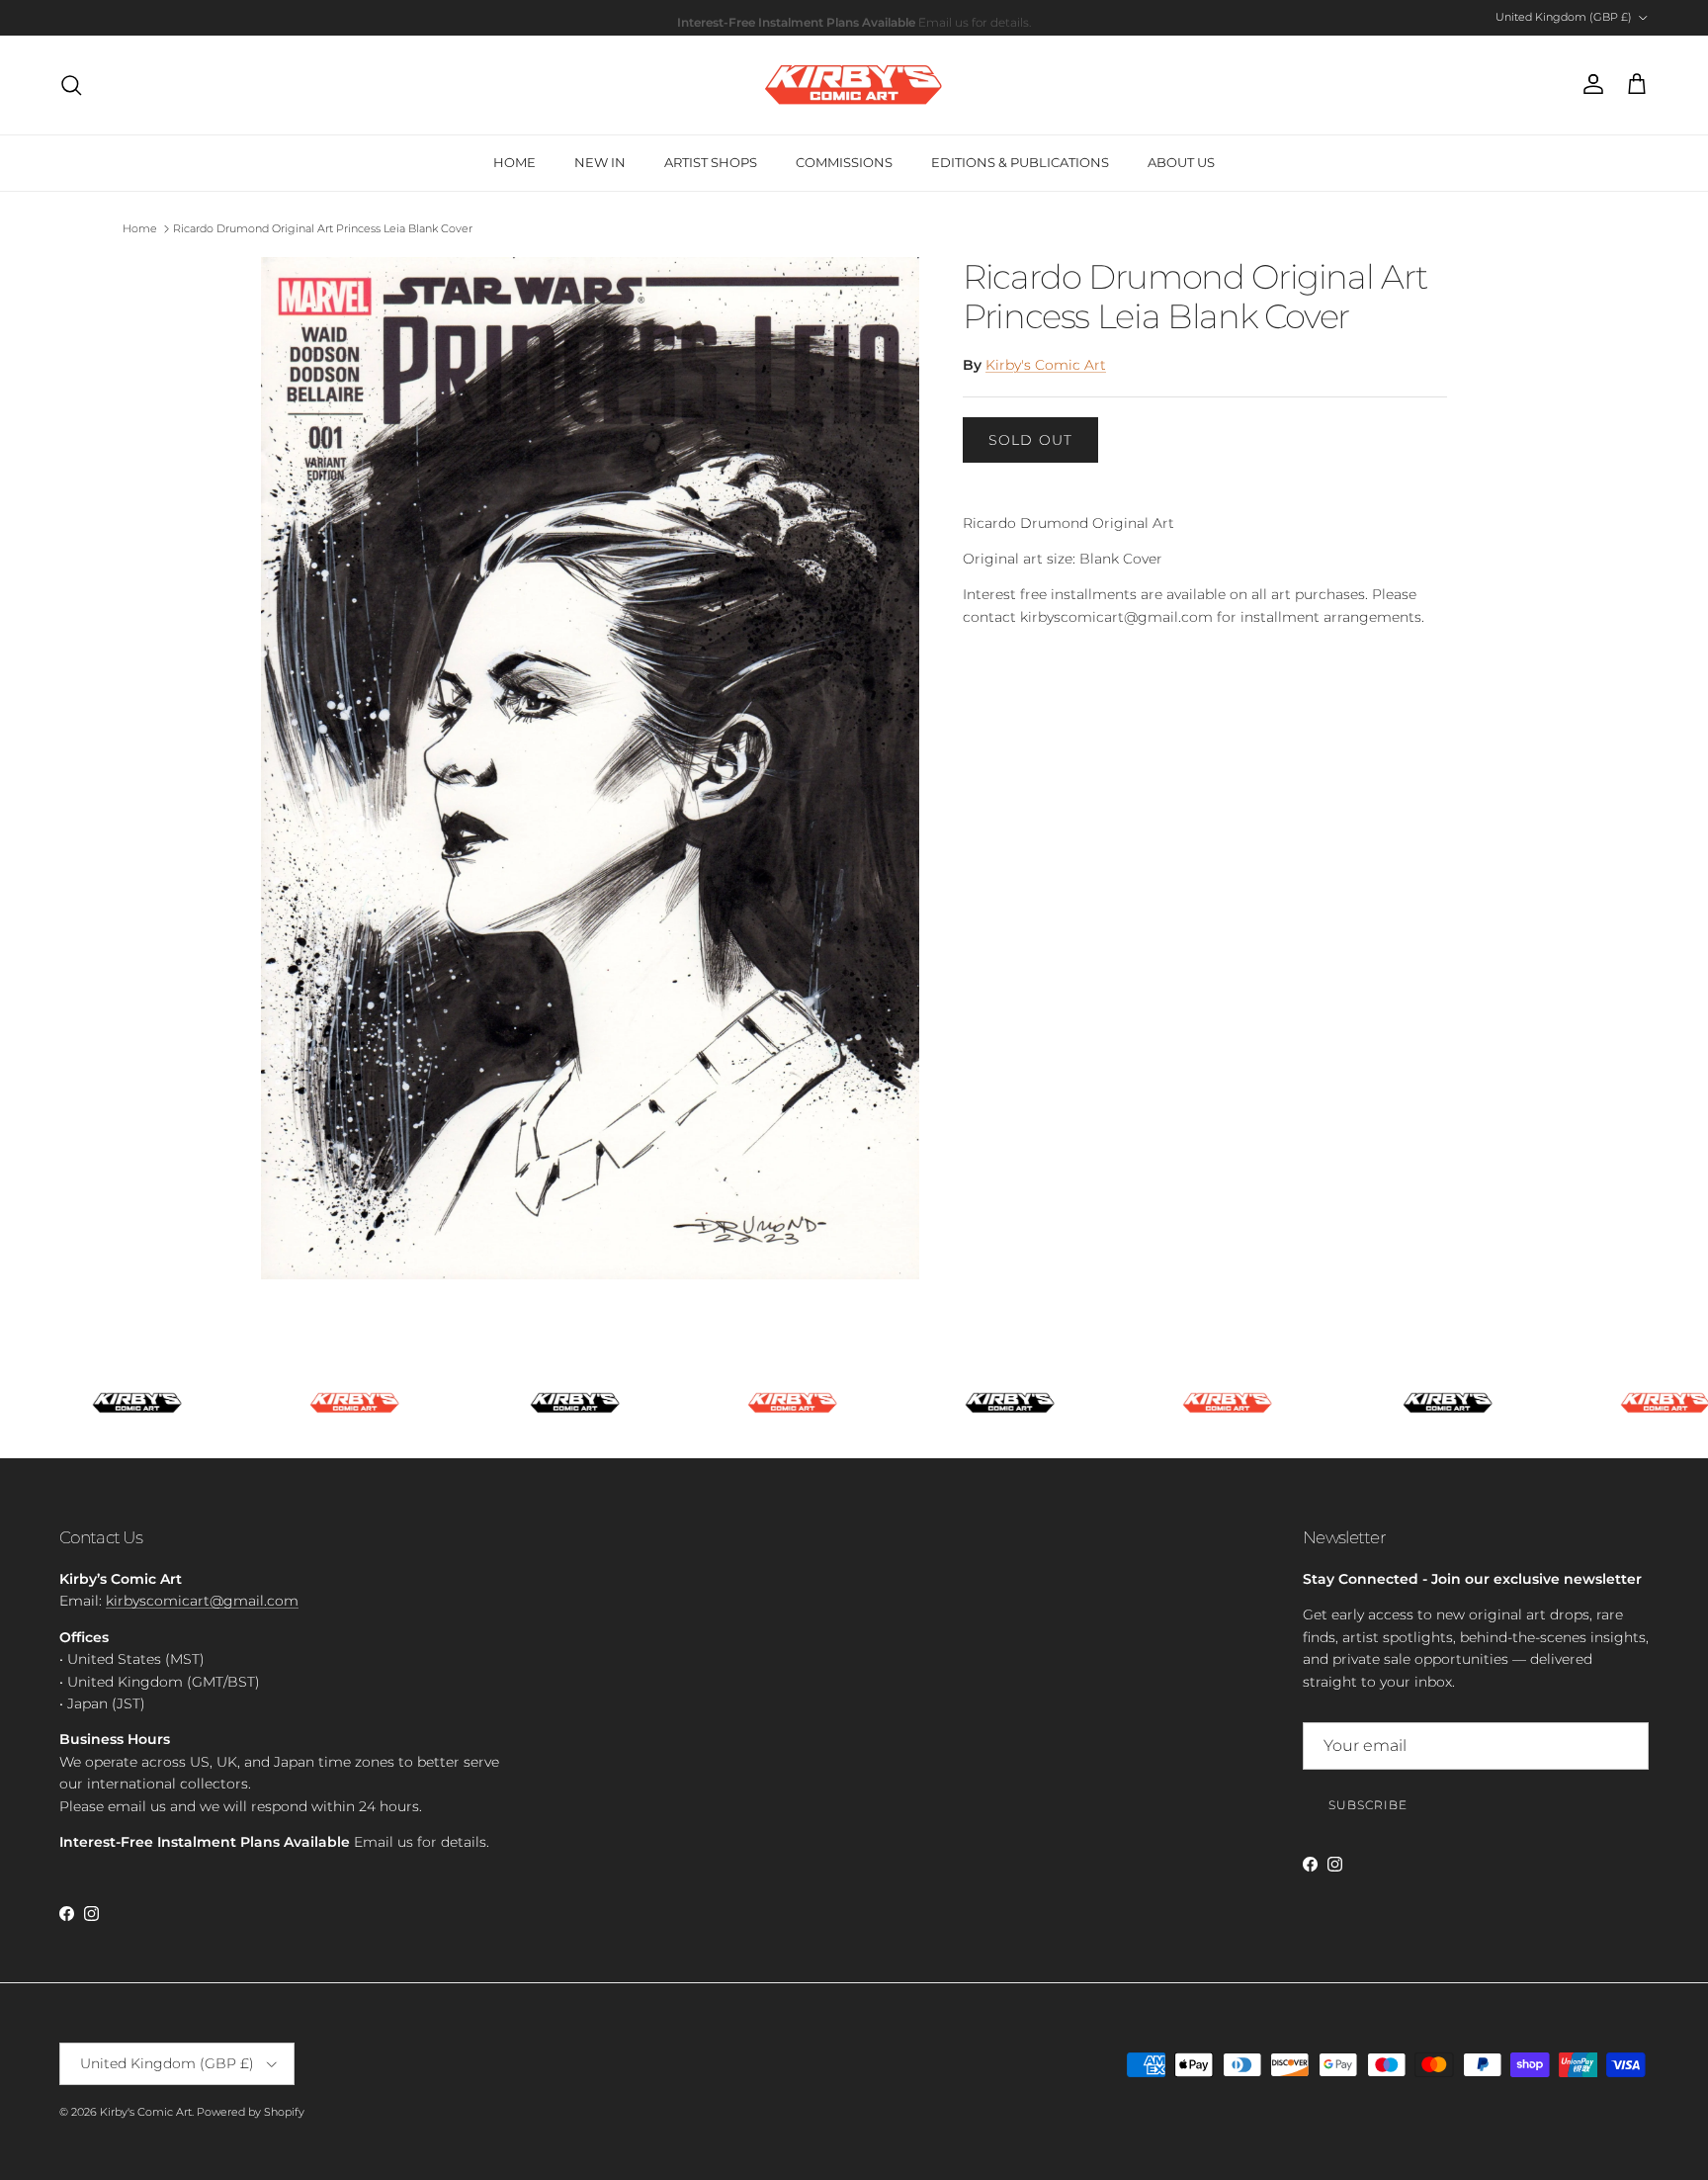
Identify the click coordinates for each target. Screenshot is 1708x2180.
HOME (514, 162)
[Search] (71, 85)
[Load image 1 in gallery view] (590, 769)
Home (140, 228)
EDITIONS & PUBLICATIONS (1020, 162)
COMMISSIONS (844, 162)
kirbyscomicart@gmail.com (202, 1601)
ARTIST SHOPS (711, 162)
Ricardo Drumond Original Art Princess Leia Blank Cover (323, 228)
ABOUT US (1181, 162)
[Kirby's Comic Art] (854, 85)
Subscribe (1368, 1805)
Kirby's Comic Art (1046, 365)
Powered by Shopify (251, 2112)
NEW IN (600, 162)
